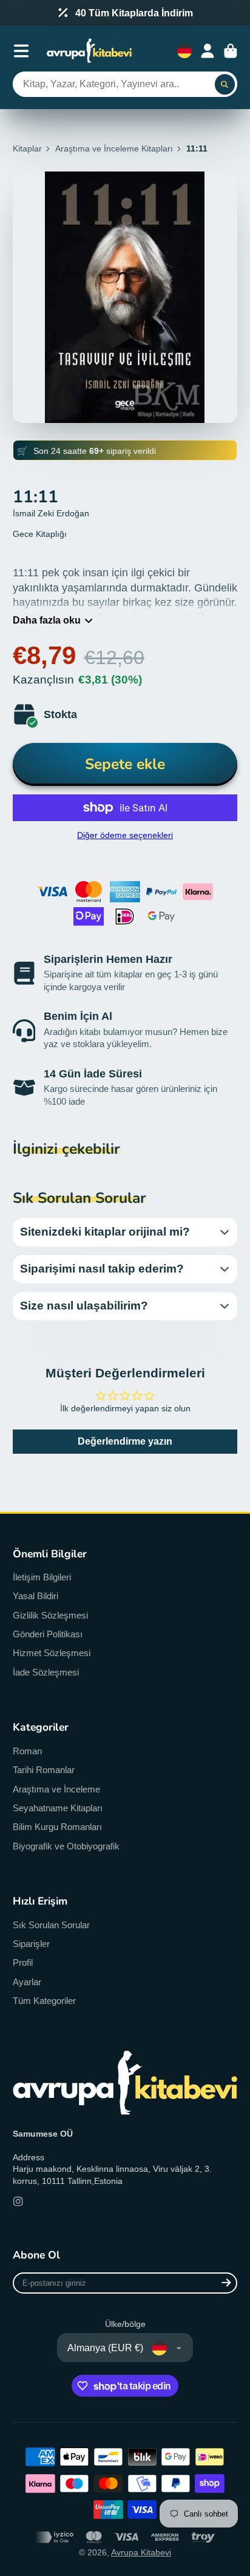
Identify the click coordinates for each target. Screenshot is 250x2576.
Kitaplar (27, 148)
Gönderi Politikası (48, 1634)
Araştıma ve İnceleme (56, 1789)
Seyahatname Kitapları (58, 1808)
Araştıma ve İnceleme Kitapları (114, 148)
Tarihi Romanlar (44, 1770)
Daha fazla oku (47, 620)
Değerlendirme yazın (125, 1441)
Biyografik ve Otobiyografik (66, 1846)
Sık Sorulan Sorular (51, 1925)
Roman (27, 1751)
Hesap (208, 51)
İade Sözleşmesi (46, 1672)
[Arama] (225, 84)
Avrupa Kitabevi (141, 2552)
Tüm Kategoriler (44, 2001)
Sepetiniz (231, 51)
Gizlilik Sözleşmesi (50, 1615)
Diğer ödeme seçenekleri (125, 835)
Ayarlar (27, 1982)
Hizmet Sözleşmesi (52, 1653)
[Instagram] (18, 2202)
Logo (89, 51)
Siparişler (31, 1944)
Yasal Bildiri (35, 1596)
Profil (23, 1962)
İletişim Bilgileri (42, 1577)
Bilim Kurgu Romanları (57, 1827)
